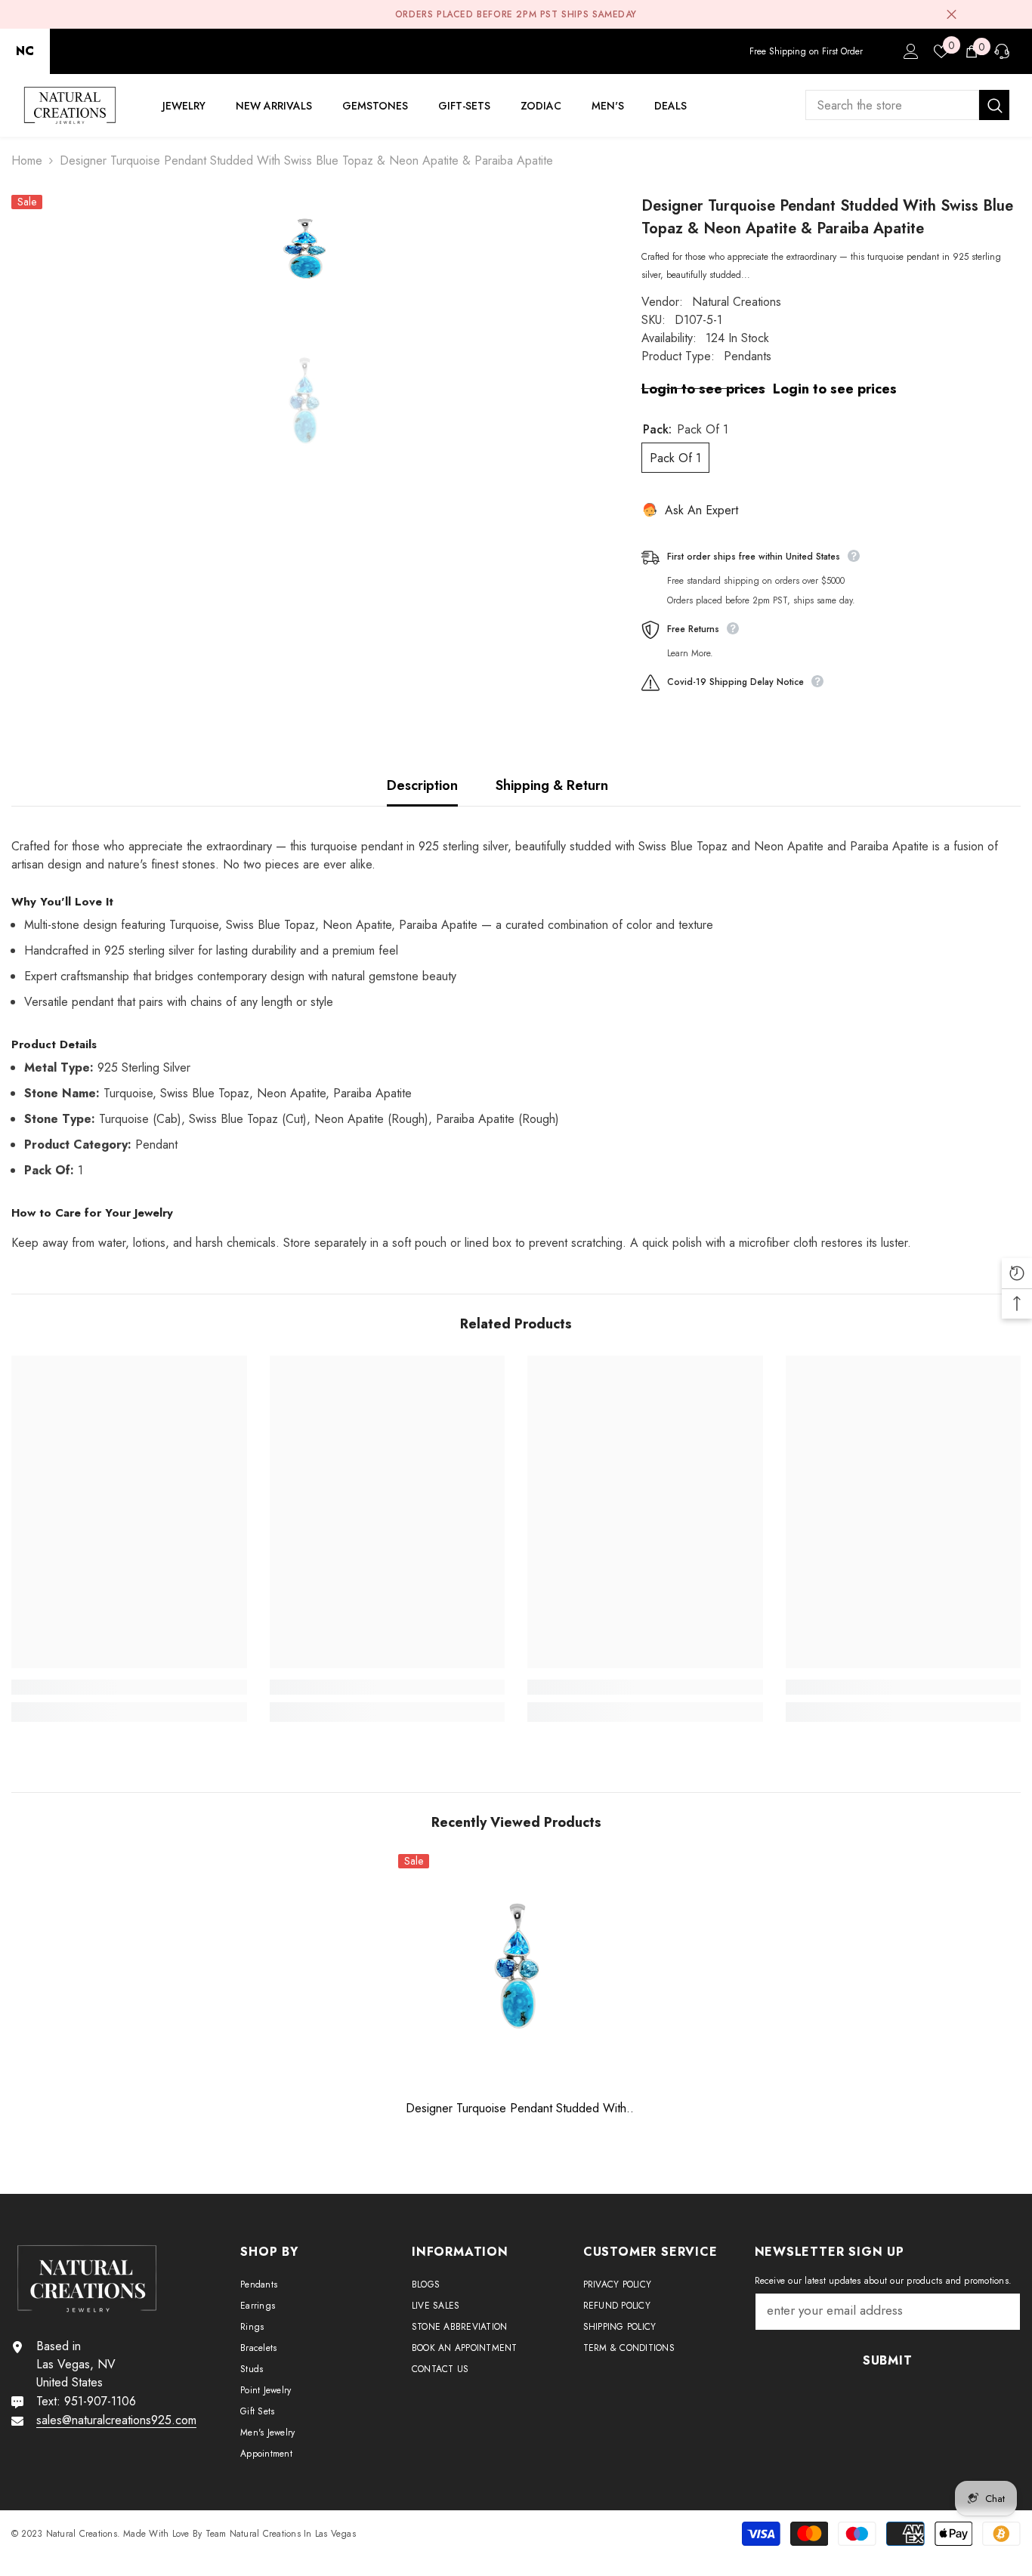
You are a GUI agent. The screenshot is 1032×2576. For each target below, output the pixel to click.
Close (952, 15)
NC (25, 51)
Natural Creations (737, 302)
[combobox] (892, 105)
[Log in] (911, 51)
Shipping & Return (552, 785)
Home (27, 160)
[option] (304, 251)
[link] (129, 1687)
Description (422, 785)
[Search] (907, 105)
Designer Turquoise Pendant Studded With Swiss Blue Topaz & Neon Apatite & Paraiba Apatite (516, 2109)
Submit (888, 2360)
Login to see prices (703, 389)
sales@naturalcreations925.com (116, 2420)
